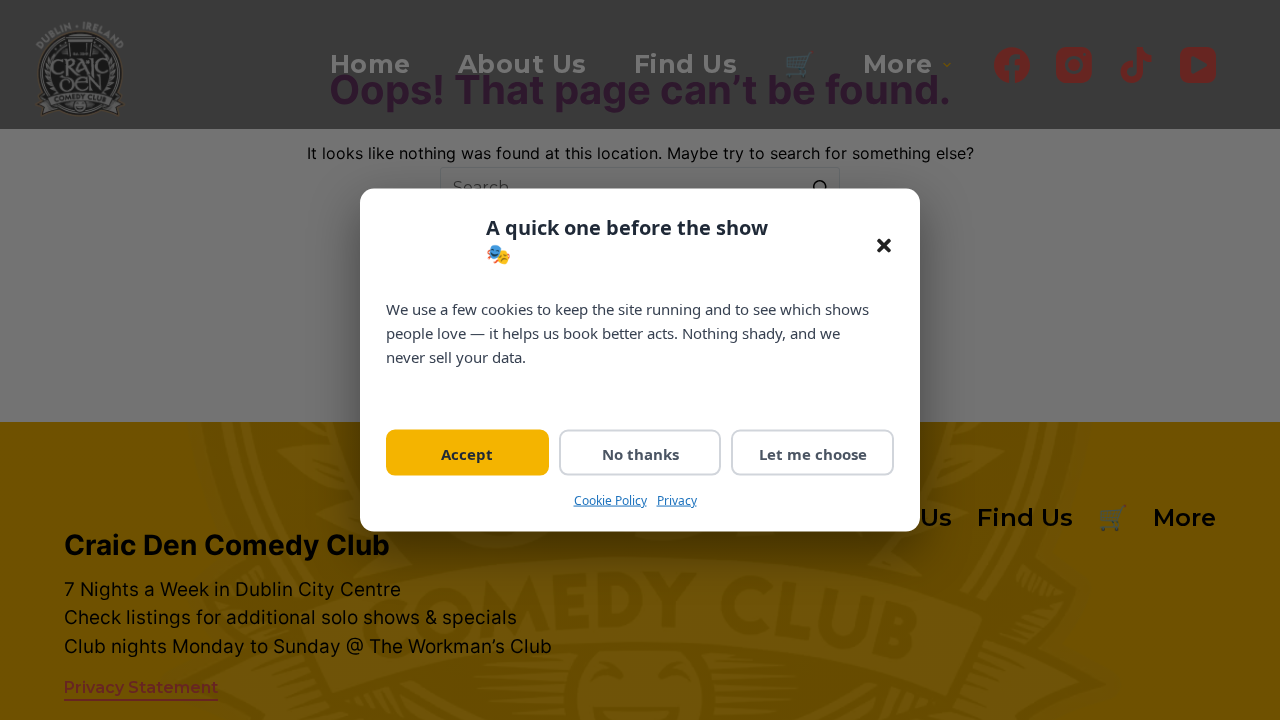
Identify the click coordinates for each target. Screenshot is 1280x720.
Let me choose (813, 453)
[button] (884, 246)
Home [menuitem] (370, 64)
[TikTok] (1136, 65)
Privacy (677, 499)
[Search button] (820, 187)
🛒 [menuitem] (800, 64)
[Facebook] (1012, 65)
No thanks (640, 453)
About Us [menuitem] (522, 64)
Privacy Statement (141, 687)
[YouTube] (1198, 65)
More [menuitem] (898, 64)
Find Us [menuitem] (686, 64)
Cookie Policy (610, 499)
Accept (467, 453)
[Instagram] (1074, 65)
